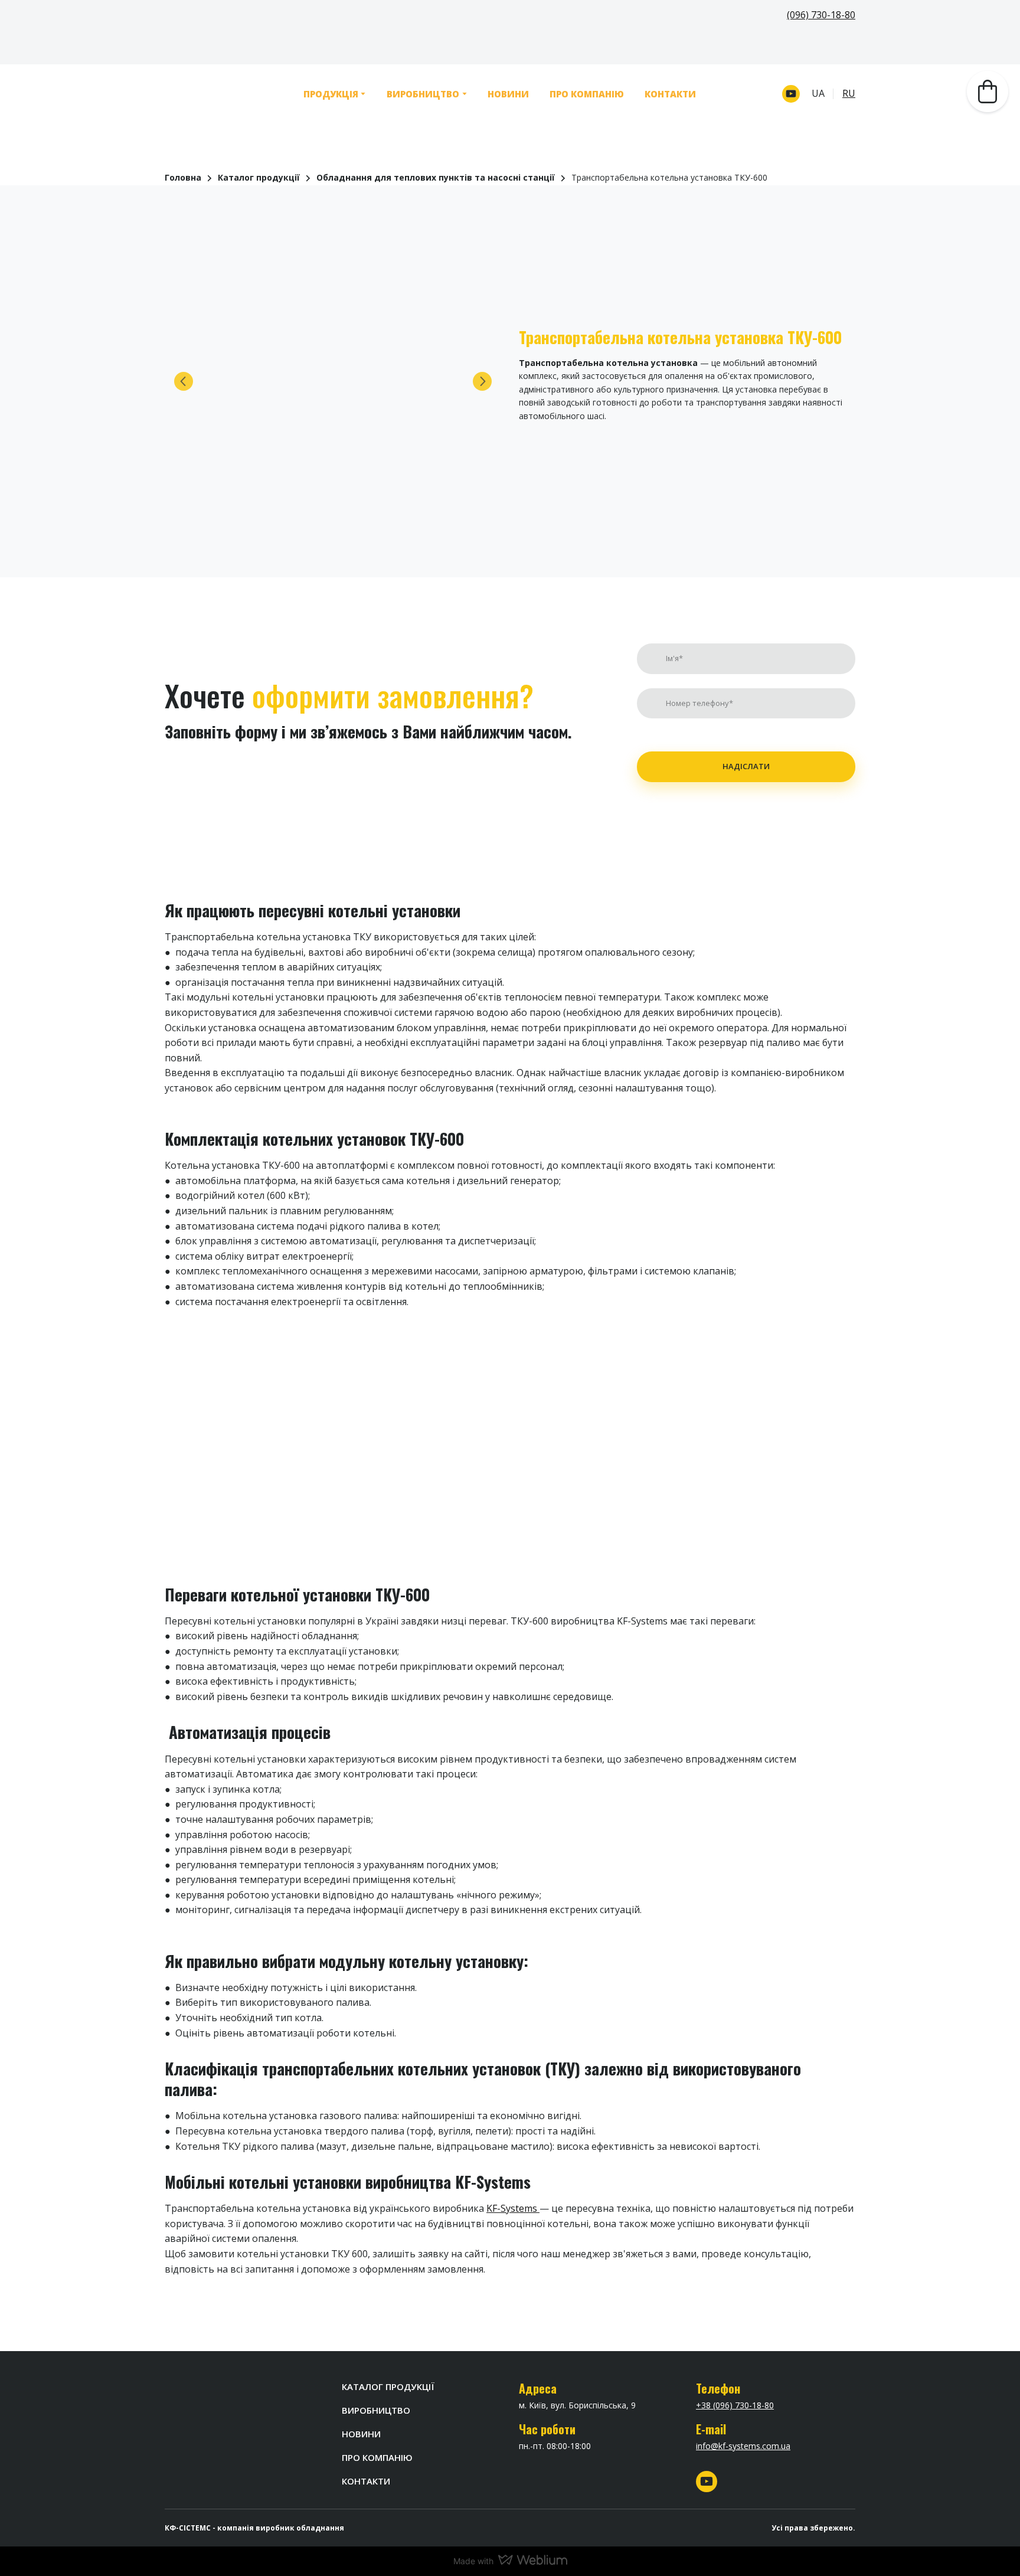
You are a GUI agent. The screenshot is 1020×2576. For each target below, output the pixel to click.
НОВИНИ (505, 93)
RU (849, 92)
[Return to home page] (207, 93)
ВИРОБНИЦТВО (419, 93)
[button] (791, 93)
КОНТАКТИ (667, 93)
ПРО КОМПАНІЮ (583, 93)
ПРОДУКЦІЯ (327, 93)
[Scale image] (333, 379)
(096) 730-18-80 (821, 15)
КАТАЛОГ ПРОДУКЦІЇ (388, 2388)
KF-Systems (513, 2211)
